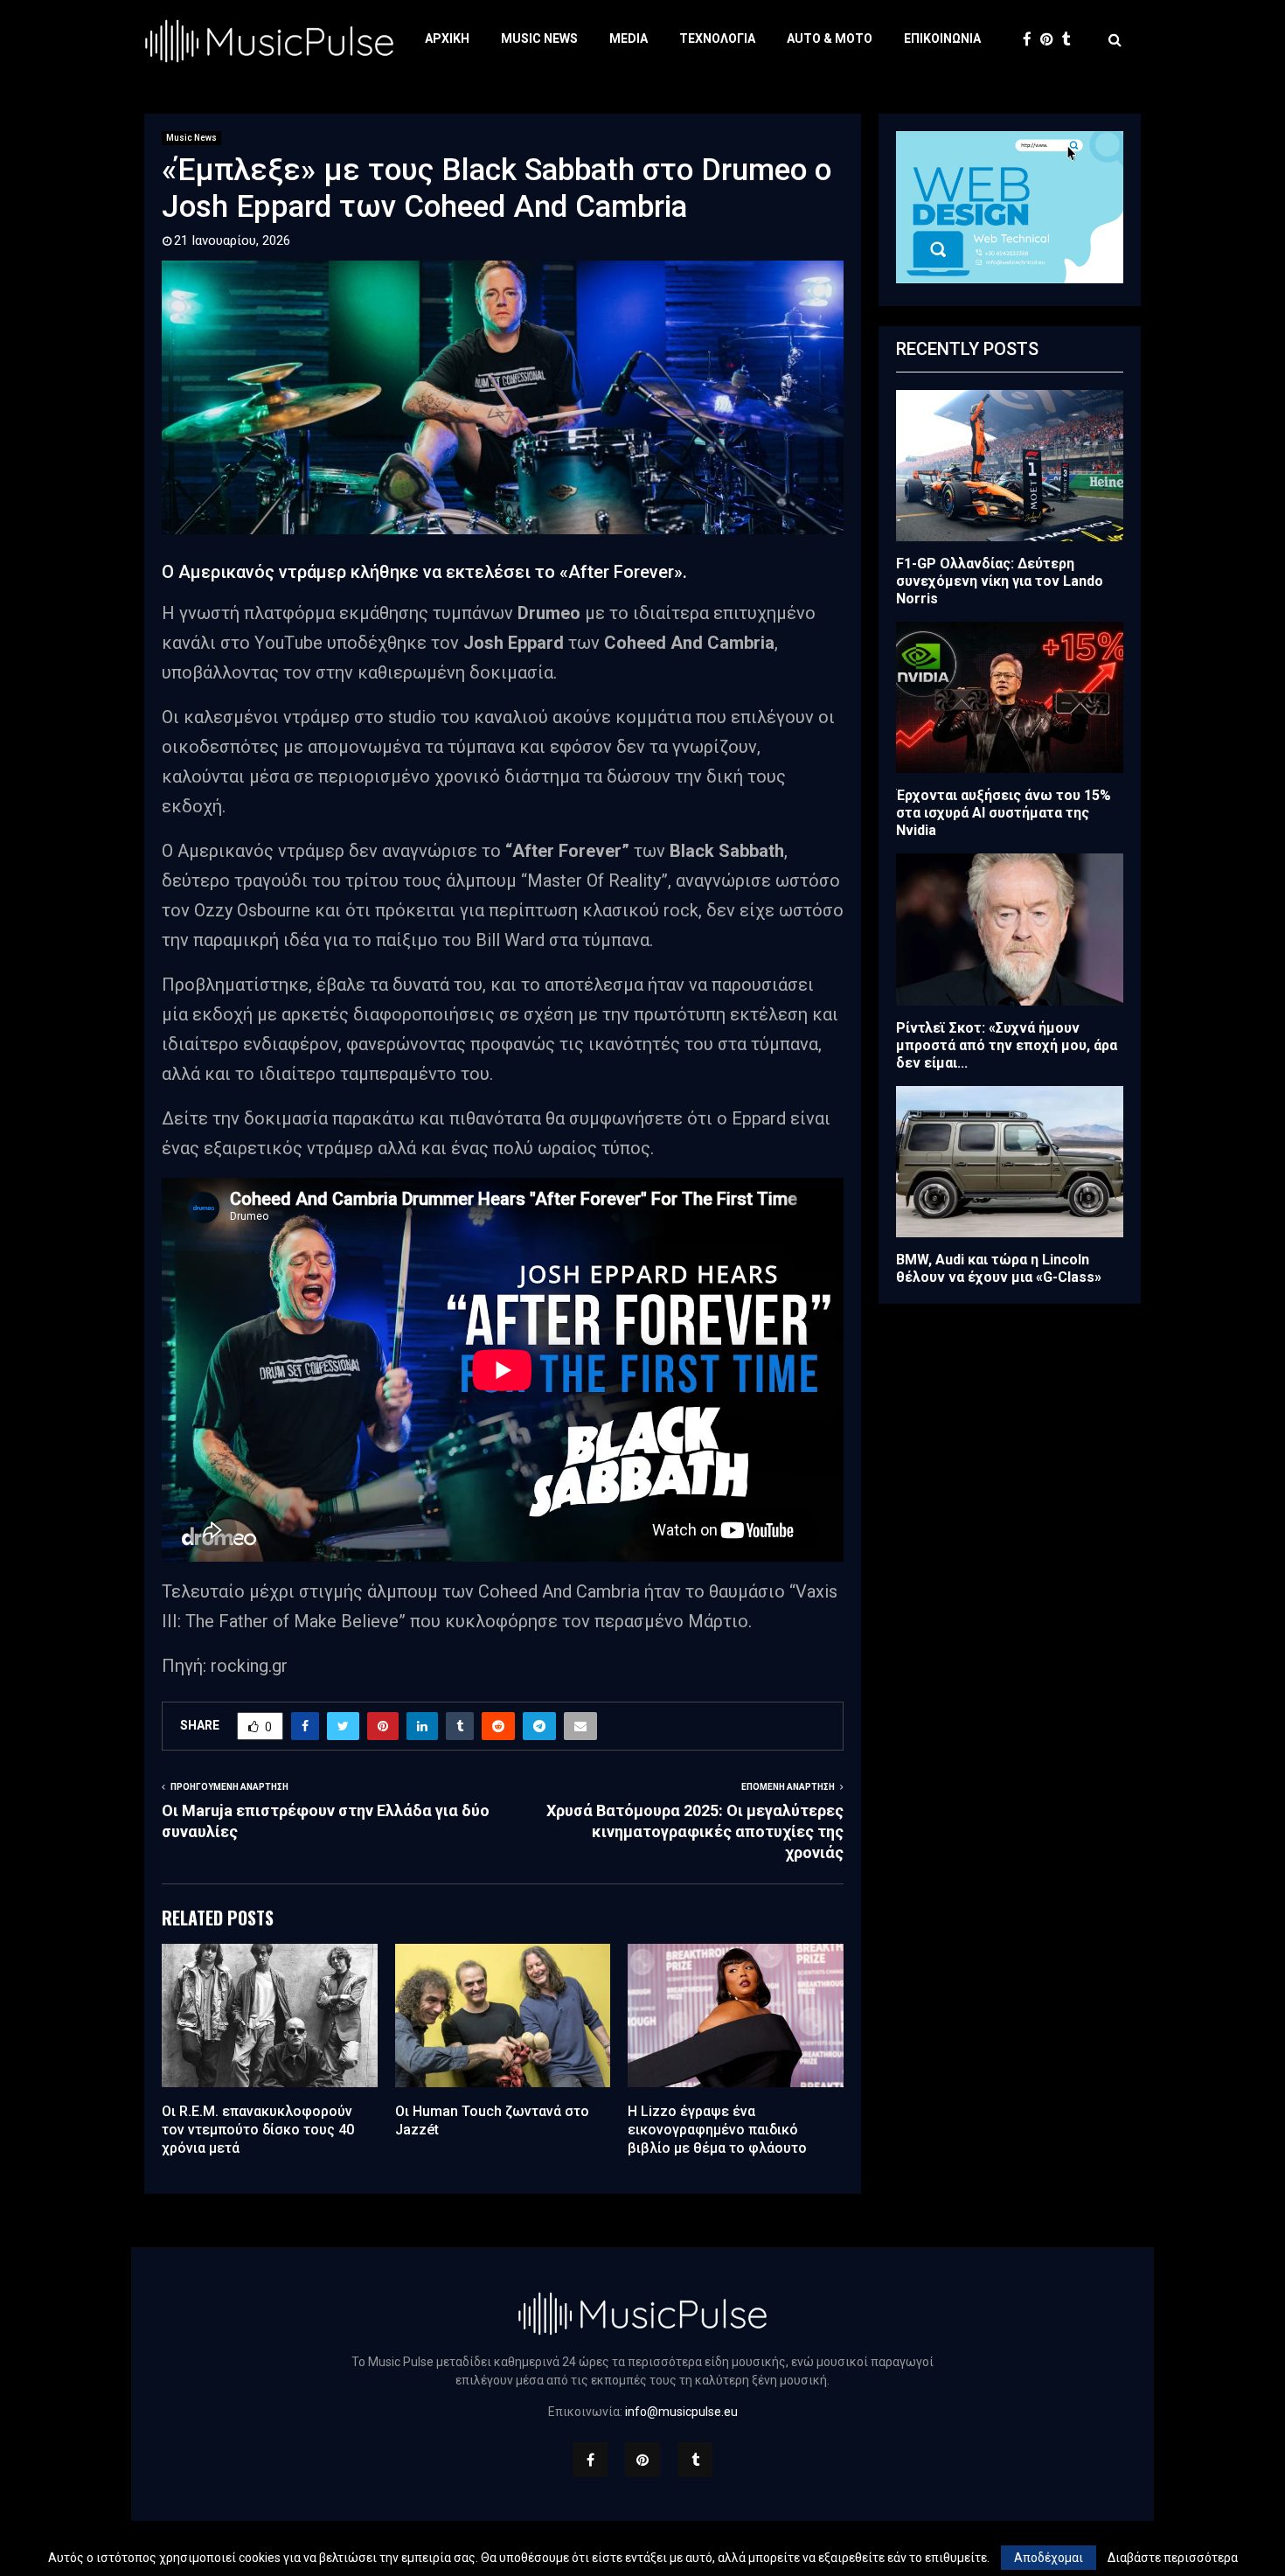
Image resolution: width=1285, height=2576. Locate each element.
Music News (539, 38)
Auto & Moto (830, 38)
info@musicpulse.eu (681, 2412)
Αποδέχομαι (1049, 2558)
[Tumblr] (1071, 40)
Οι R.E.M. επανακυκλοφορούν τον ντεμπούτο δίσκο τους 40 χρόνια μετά (258, 2130)
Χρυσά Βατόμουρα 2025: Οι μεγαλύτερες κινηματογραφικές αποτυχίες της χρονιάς (695, 1831)
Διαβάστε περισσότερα (1173, 2558)
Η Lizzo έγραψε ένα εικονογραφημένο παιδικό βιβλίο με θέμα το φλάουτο (717, 2130)
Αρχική (447, 38)
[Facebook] (1031, 40)
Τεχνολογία (717, 38)
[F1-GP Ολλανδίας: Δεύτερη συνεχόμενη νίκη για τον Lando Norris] (1010, 466)
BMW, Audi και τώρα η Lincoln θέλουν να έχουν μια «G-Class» (999, 1268)
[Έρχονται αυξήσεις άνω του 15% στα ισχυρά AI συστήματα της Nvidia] (1010, 697)
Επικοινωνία (942, 38)
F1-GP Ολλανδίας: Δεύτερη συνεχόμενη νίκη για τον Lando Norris (1000, 581)
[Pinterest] (1051, 40)
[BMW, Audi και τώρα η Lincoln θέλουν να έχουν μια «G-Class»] (1010, 1162)
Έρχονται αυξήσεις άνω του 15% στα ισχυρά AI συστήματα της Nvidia (1004, 813)
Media (629, 38)
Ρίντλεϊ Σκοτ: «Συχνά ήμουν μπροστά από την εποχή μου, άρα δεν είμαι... (1007, 1045)
